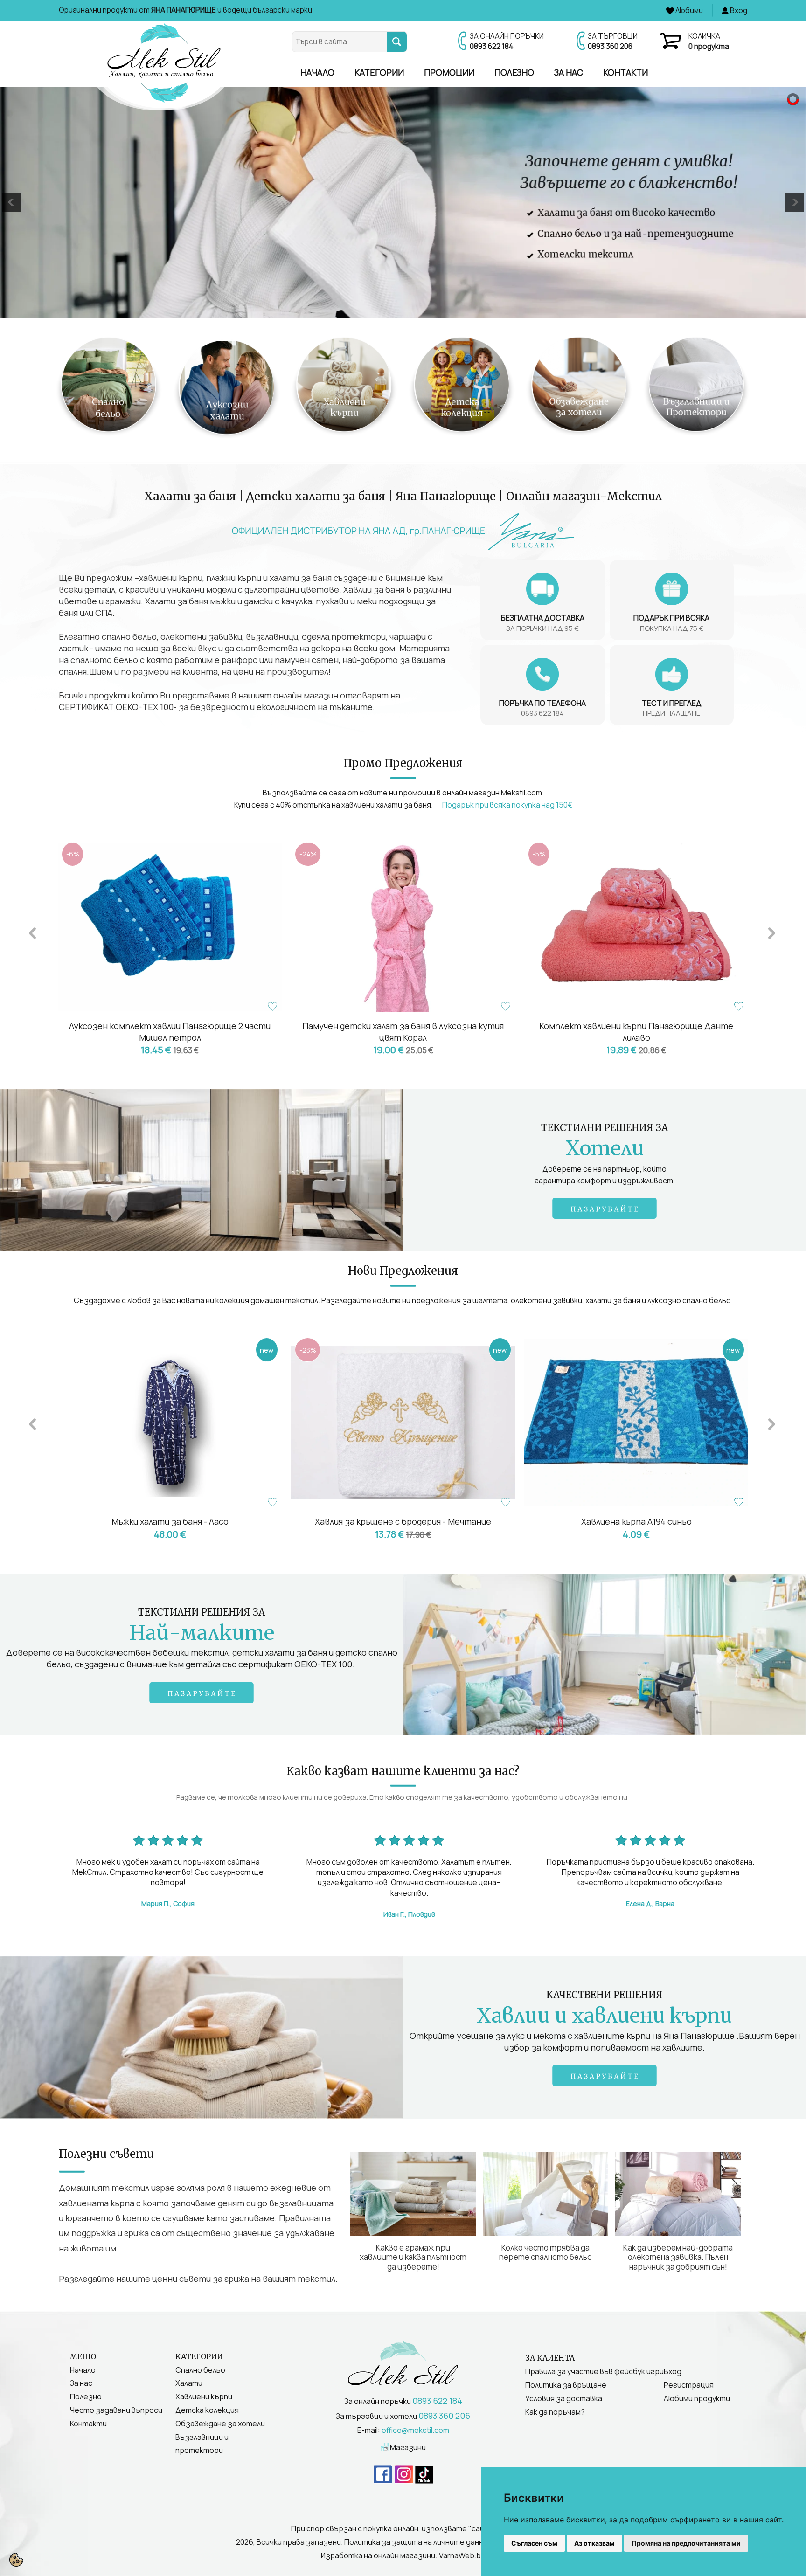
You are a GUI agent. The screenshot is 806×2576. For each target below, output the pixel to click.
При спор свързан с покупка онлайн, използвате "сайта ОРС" (403, 2528)
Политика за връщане (566, 2385)
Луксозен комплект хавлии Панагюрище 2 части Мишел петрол (170, 1032)
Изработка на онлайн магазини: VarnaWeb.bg (403, 2555)
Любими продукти (697, 2398)
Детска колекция (207, 2410)
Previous (32, 932)
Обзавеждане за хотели (220, 2424)
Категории (379, 72)
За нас (569, 72)
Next (771, 932)
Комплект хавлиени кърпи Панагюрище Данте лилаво (636, 1032)
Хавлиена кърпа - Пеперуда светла (636, 1521)
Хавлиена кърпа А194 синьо (403, 1521)
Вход (673, 2371)
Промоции (449, 72)
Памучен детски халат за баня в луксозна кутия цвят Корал (403, 1032)
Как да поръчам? (555, 2412)
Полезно (514, 72)
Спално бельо (200, 2370)
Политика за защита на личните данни (416, 2542)
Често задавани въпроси (116, 2410)
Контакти (625, 72)
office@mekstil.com (415, 2430)
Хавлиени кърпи (204, 2396)
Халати (189, 2383)
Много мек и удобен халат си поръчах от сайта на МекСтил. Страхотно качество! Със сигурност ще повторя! (168, 1882)
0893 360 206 (610, 46)
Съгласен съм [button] (534, 2543)
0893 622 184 (492, 46)
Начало (317, 72)
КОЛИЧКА (709, 41)
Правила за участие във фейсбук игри (594, 2371)
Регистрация (689, 2385)
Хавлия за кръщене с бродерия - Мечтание (170, 1521)
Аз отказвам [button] (594, 2543)
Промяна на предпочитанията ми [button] (686, 2543)
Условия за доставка (564, 2398)
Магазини (408, 2447)
